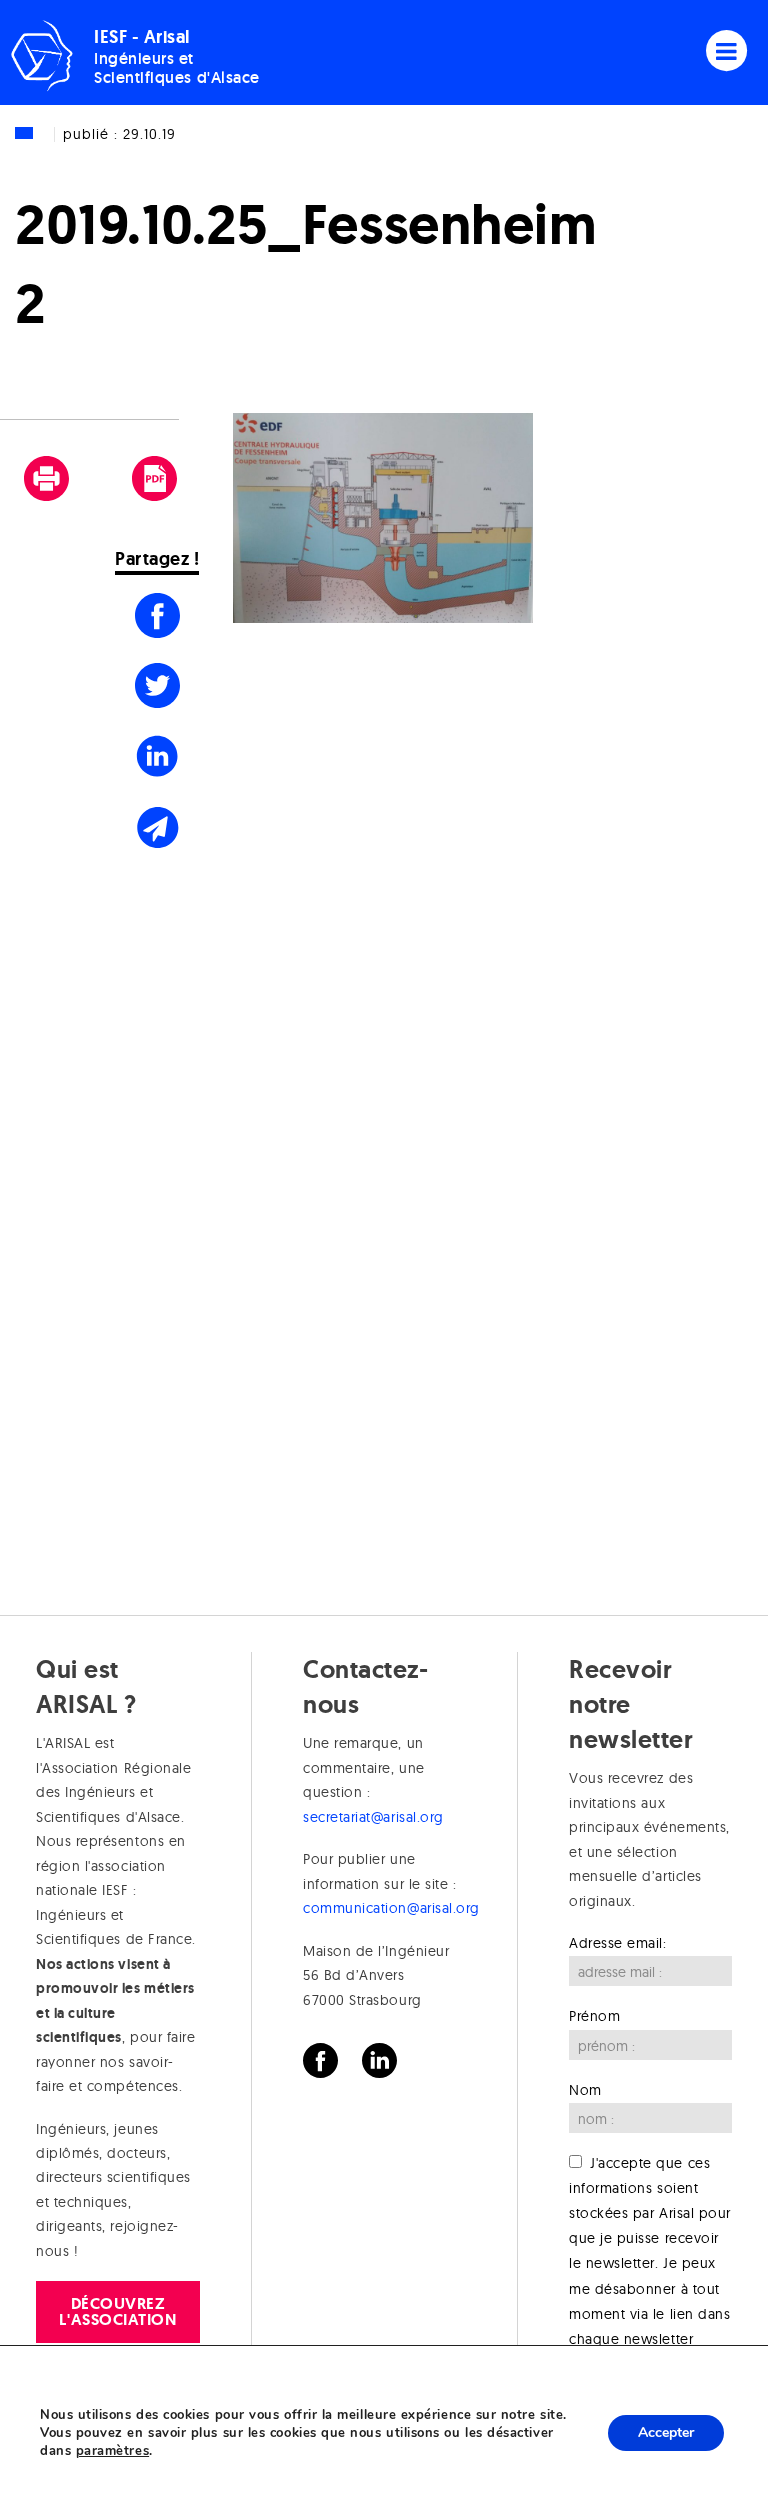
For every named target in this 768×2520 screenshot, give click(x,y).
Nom (585, 2090)
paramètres (112, 2451)
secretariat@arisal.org (373, 1817)
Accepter (666, 2432)
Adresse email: (618, 1943)
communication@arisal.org (391, 1908)
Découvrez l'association (117, 2311)
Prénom (594, 2016)
